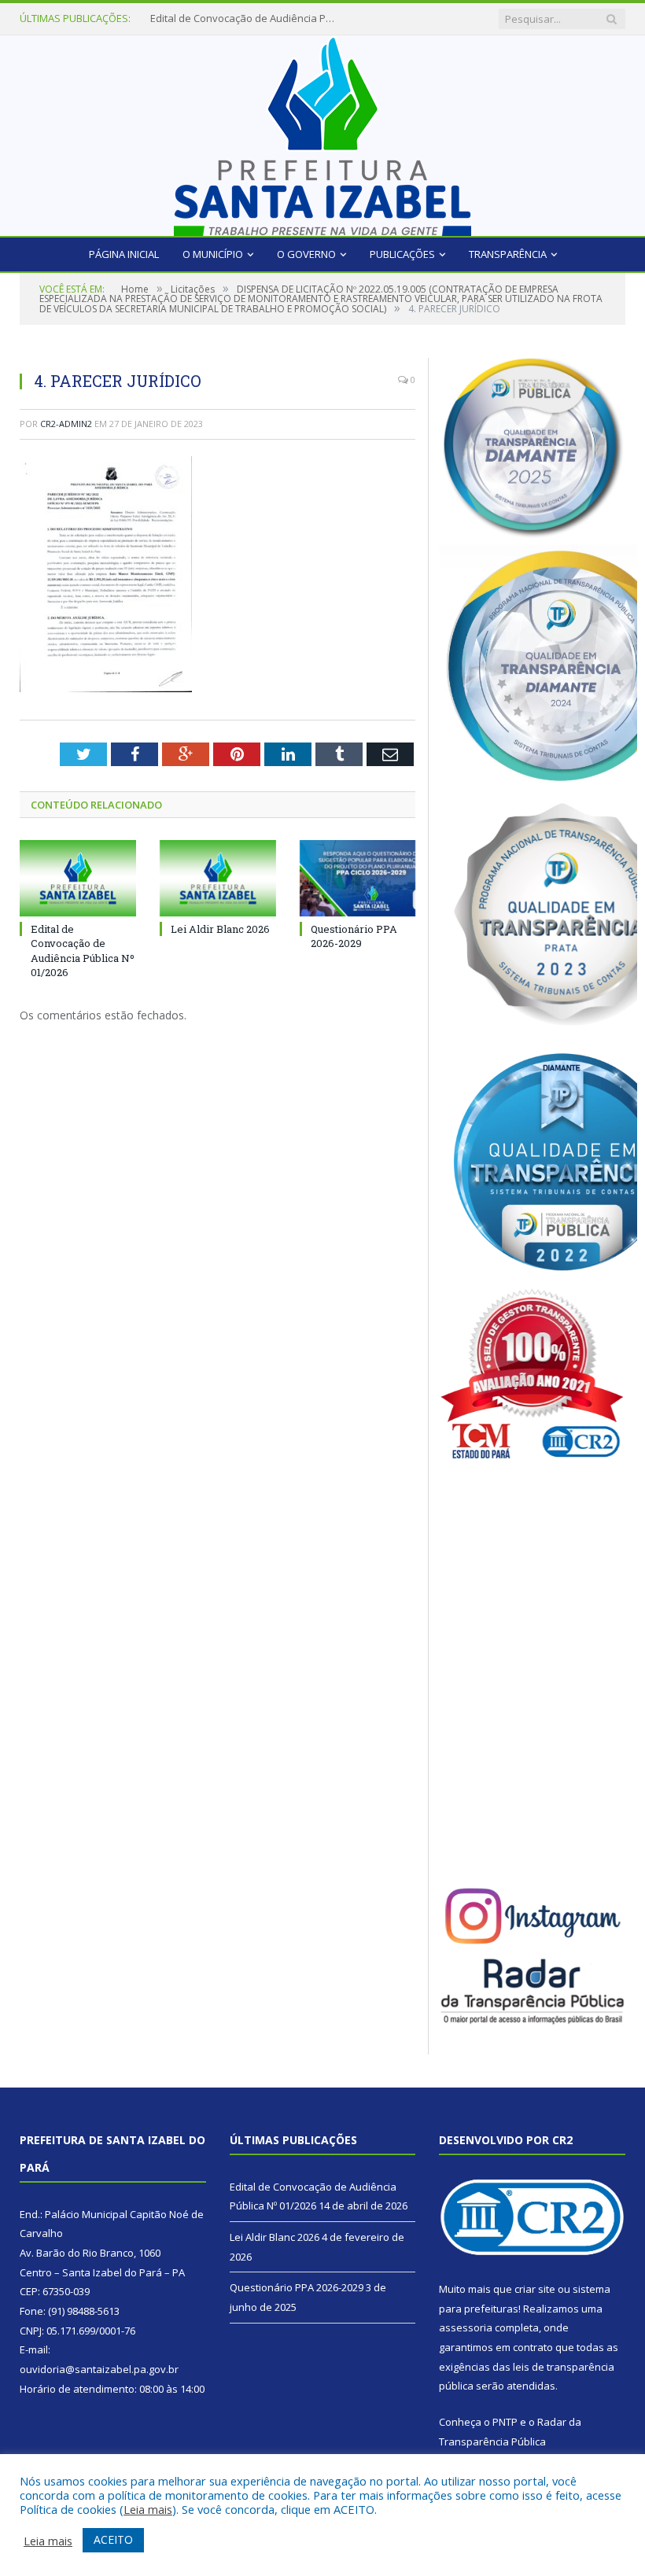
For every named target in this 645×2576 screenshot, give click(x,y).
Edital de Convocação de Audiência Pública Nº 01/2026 (83, 951)
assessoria (466, 2327)
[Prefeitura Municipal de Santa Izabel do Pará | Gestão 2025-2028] (322, 132)
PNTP (505, 2422)
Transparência (508, 254)
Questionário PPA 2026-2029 (354, 936)
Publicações (402, 254)
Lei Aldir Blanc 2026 (195, 18)
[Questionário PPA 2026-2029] (358, 878)
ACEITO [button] (113, 2539)
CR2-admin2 (66, 424)
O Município (213, 254)
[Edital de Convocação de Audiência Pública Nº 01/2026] (78, 878)
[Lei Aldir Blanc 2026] (218, 878)
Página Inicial (124, 254)
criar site (535, 2289)
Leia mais (148, 2509)
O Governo (306, 254)
